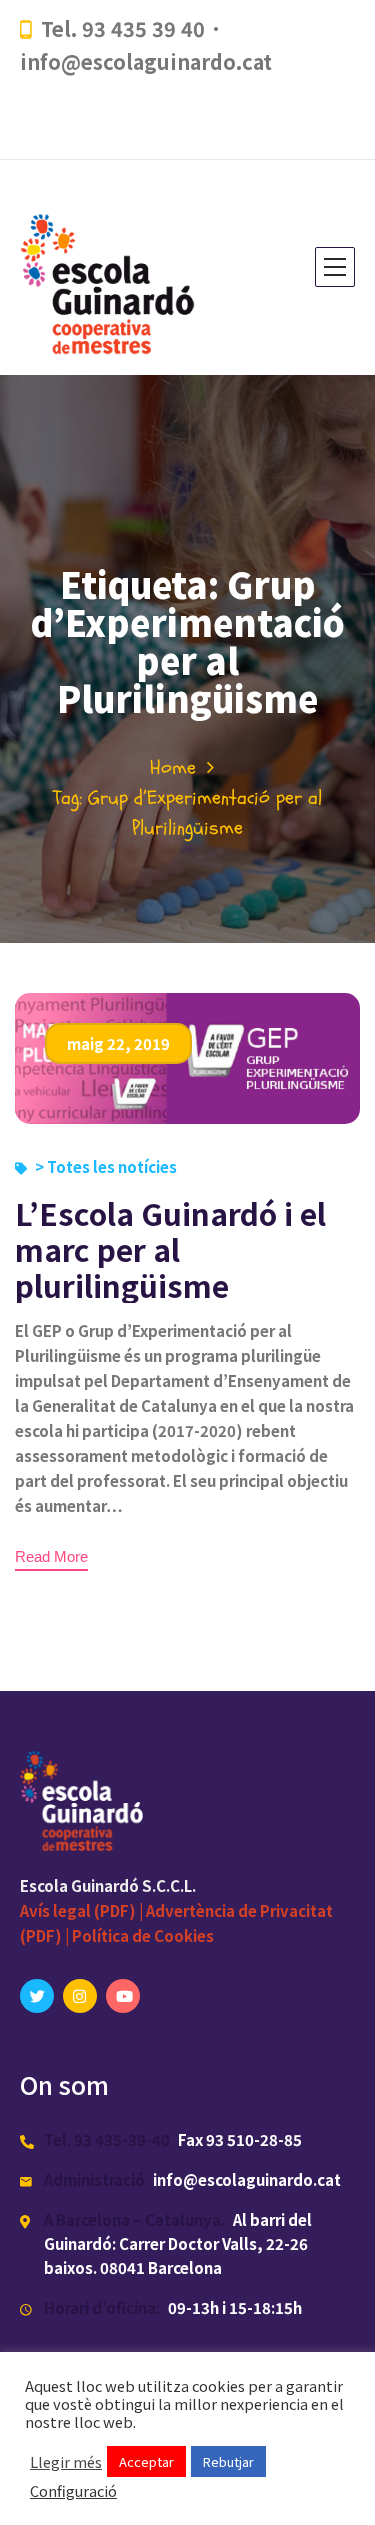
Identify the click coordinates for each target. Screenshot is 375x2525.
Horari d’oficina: (102, 2307)
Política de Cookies (143, 1935)
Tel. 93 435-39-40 (107, 2139)
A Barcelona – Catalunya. (134, 2219)
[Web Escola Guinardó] (114, 267)
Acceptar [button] (146, 2461)
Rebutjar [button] (228, 2461)
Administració (94, 2179)
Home (173, 767)
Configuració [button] (73, 2491)
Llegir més (66, 2462)
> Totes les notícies (106, 1166)
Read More (51, 1556)
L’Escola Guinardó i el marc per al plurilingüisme (170, 1249)
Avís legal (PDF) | (83, 1910)
